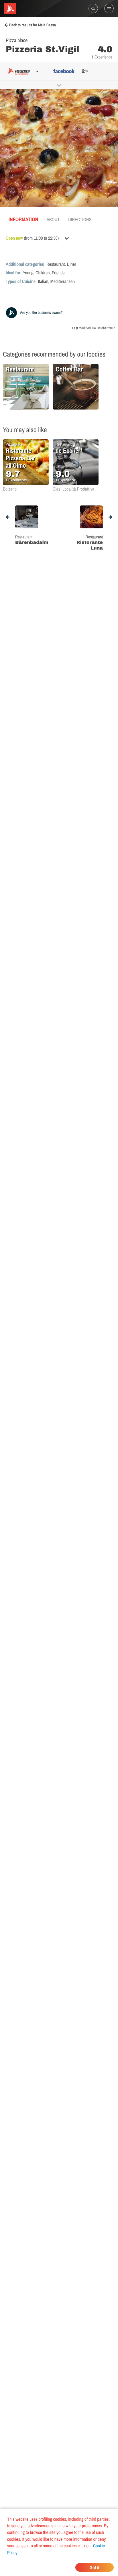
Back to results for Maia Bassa (33, 25)
